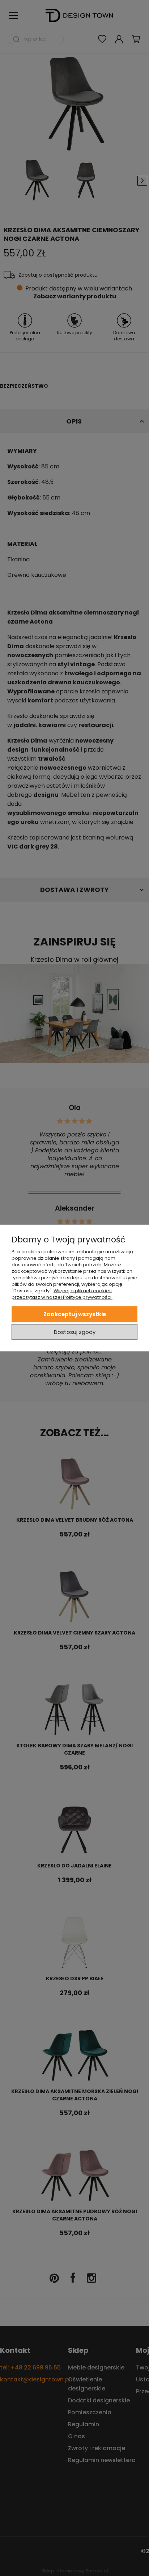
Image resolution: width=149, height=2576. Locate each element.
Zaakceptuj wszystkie (75, 1314)
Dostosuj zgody (75, 1332)
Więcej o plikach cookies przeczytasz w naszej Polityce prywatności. (62, 1294)
